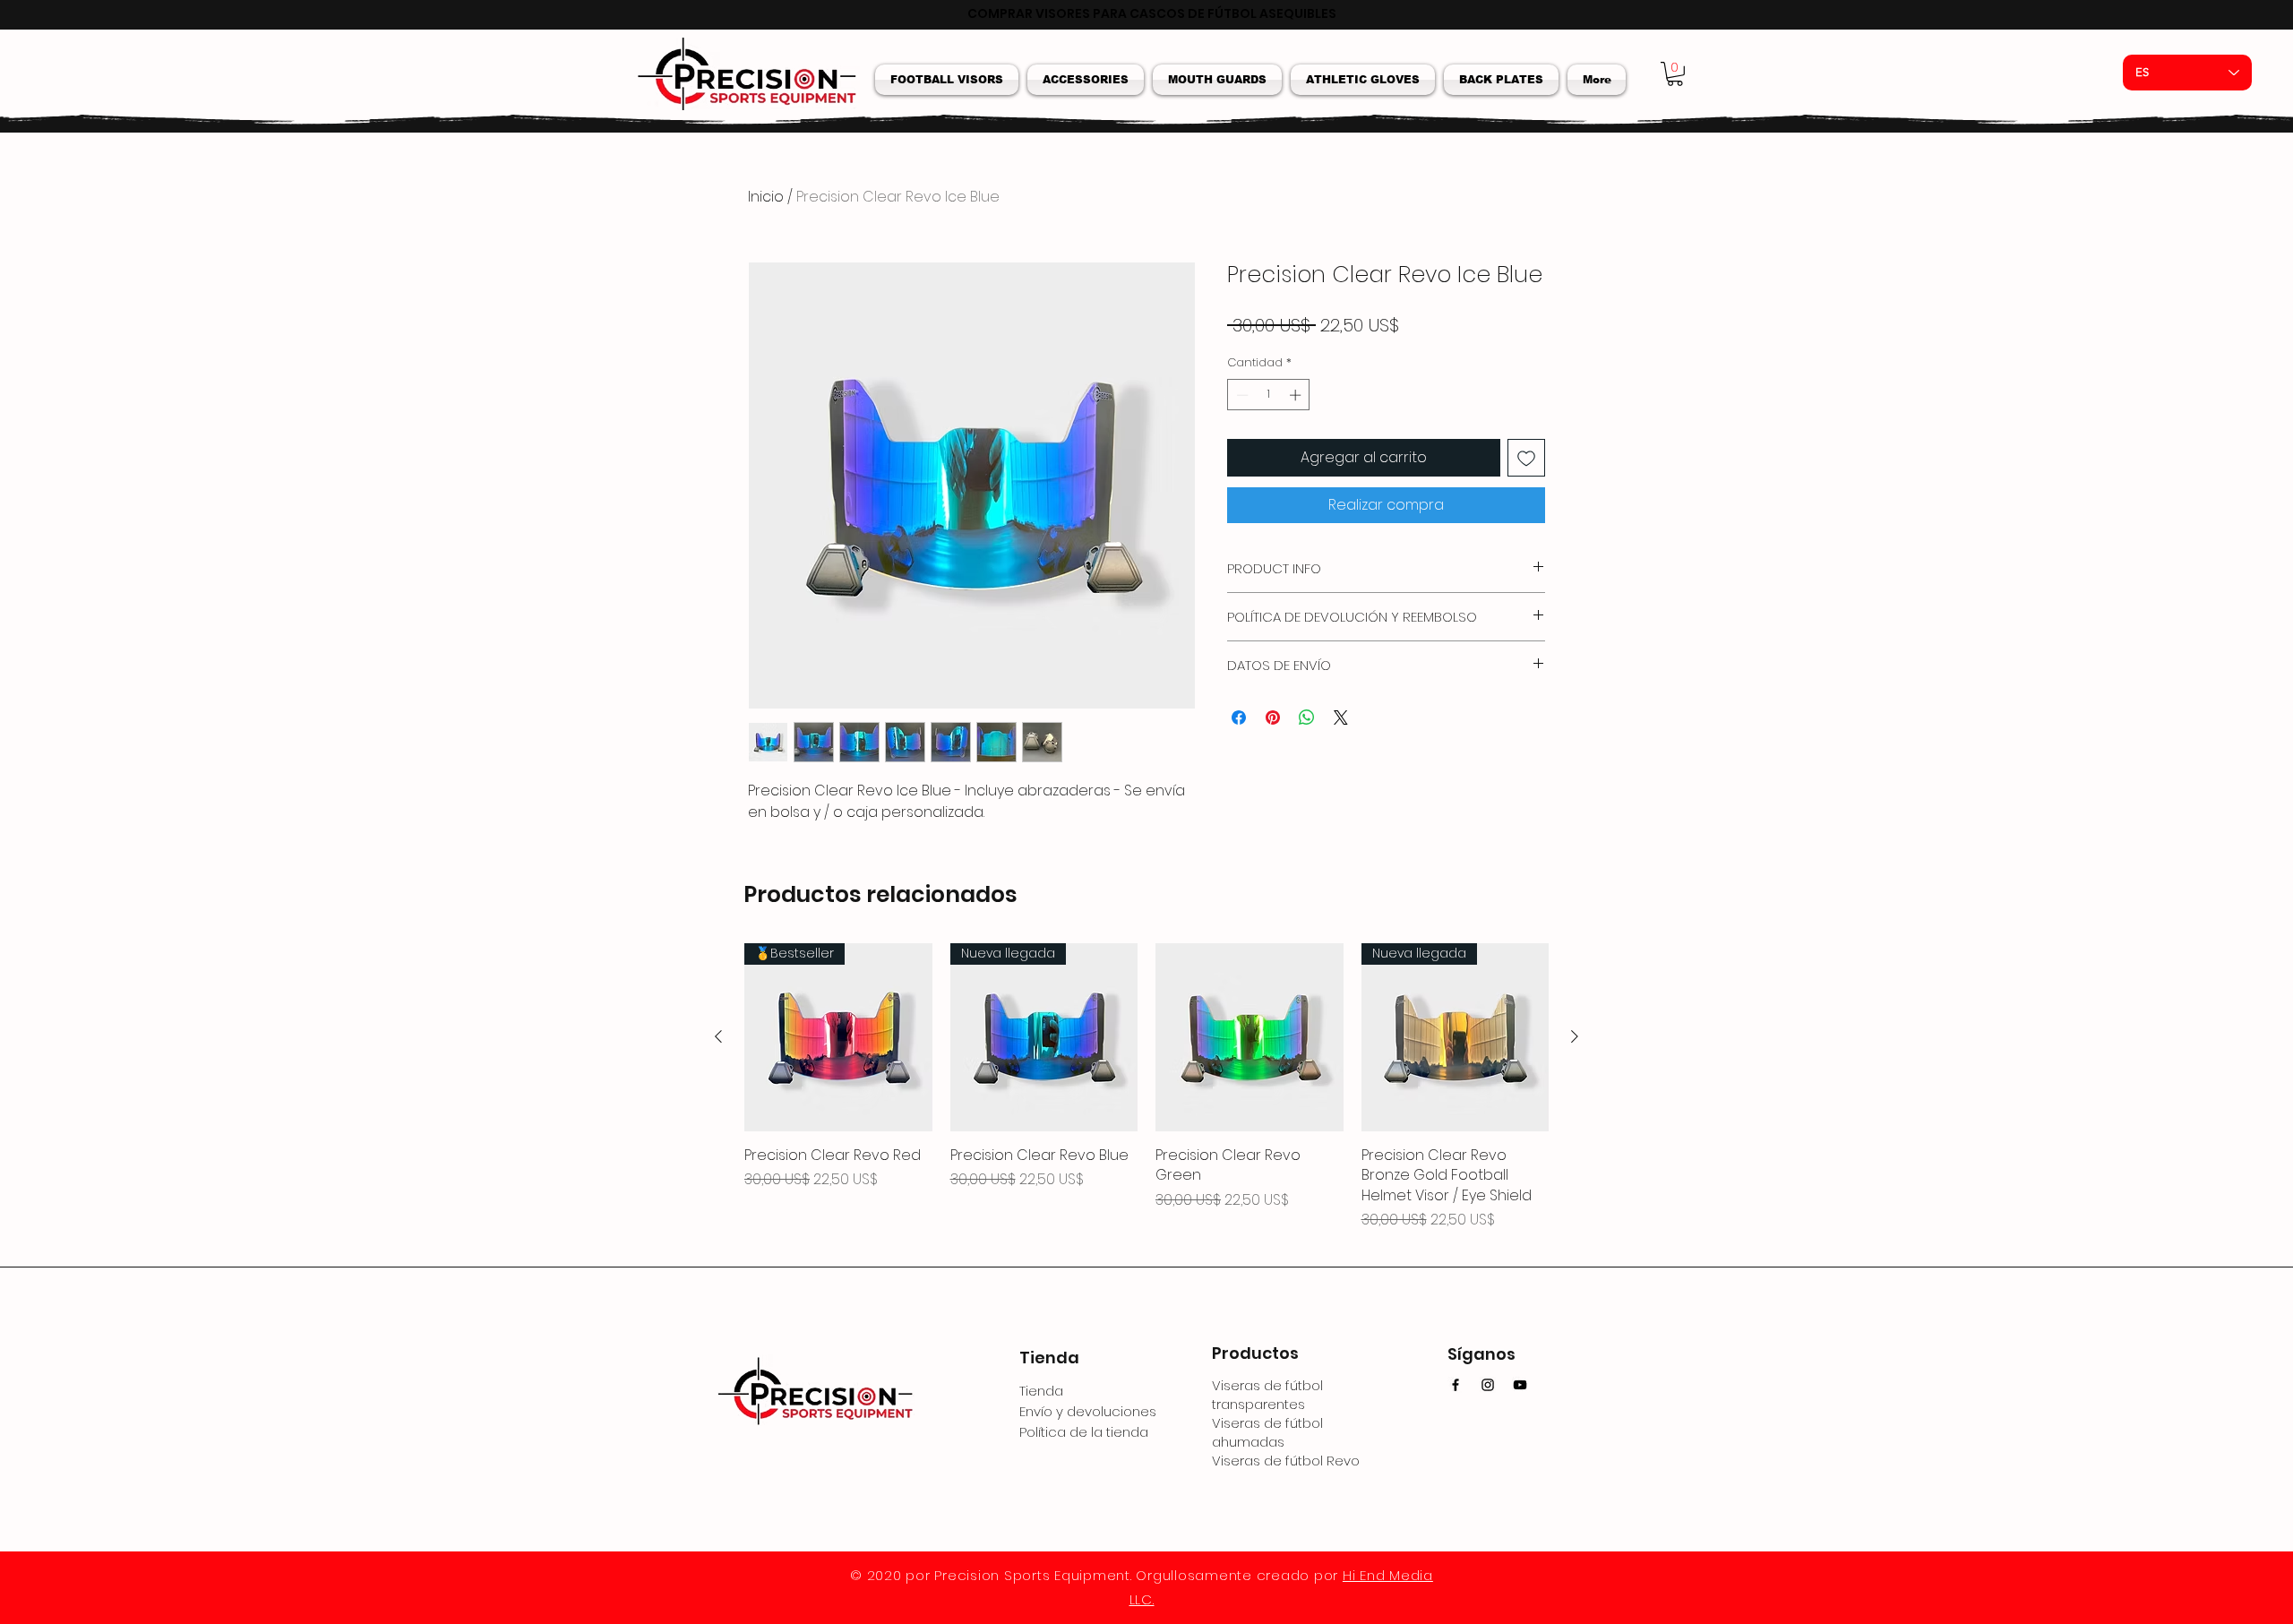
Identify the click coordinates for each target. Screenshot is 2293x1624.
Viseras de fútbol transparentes (1267, 1395)
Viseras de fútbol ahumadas (1267, 1432)
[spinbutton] (1269, 395)
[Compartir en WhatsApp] (1307, 717)
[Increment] (1297, 395)
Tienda (1041, 1391)
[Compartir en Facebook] (1239, 717)
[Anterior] (718, 1036)
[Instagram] (1488, 1385)
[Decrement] (1241, 395)
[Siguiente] (1575, 1036)
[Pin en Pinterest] (1273, 717)
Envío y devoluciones (1088, 1411)
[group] (1146, 1097)
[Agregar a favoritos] (1526, 458)
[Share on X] (1341, 717)
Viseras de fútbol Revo (1286, 1461)
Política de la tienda (1084, 1432)
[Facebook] (1456, 1385)
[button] (949, 80)
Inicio (766, 197)
